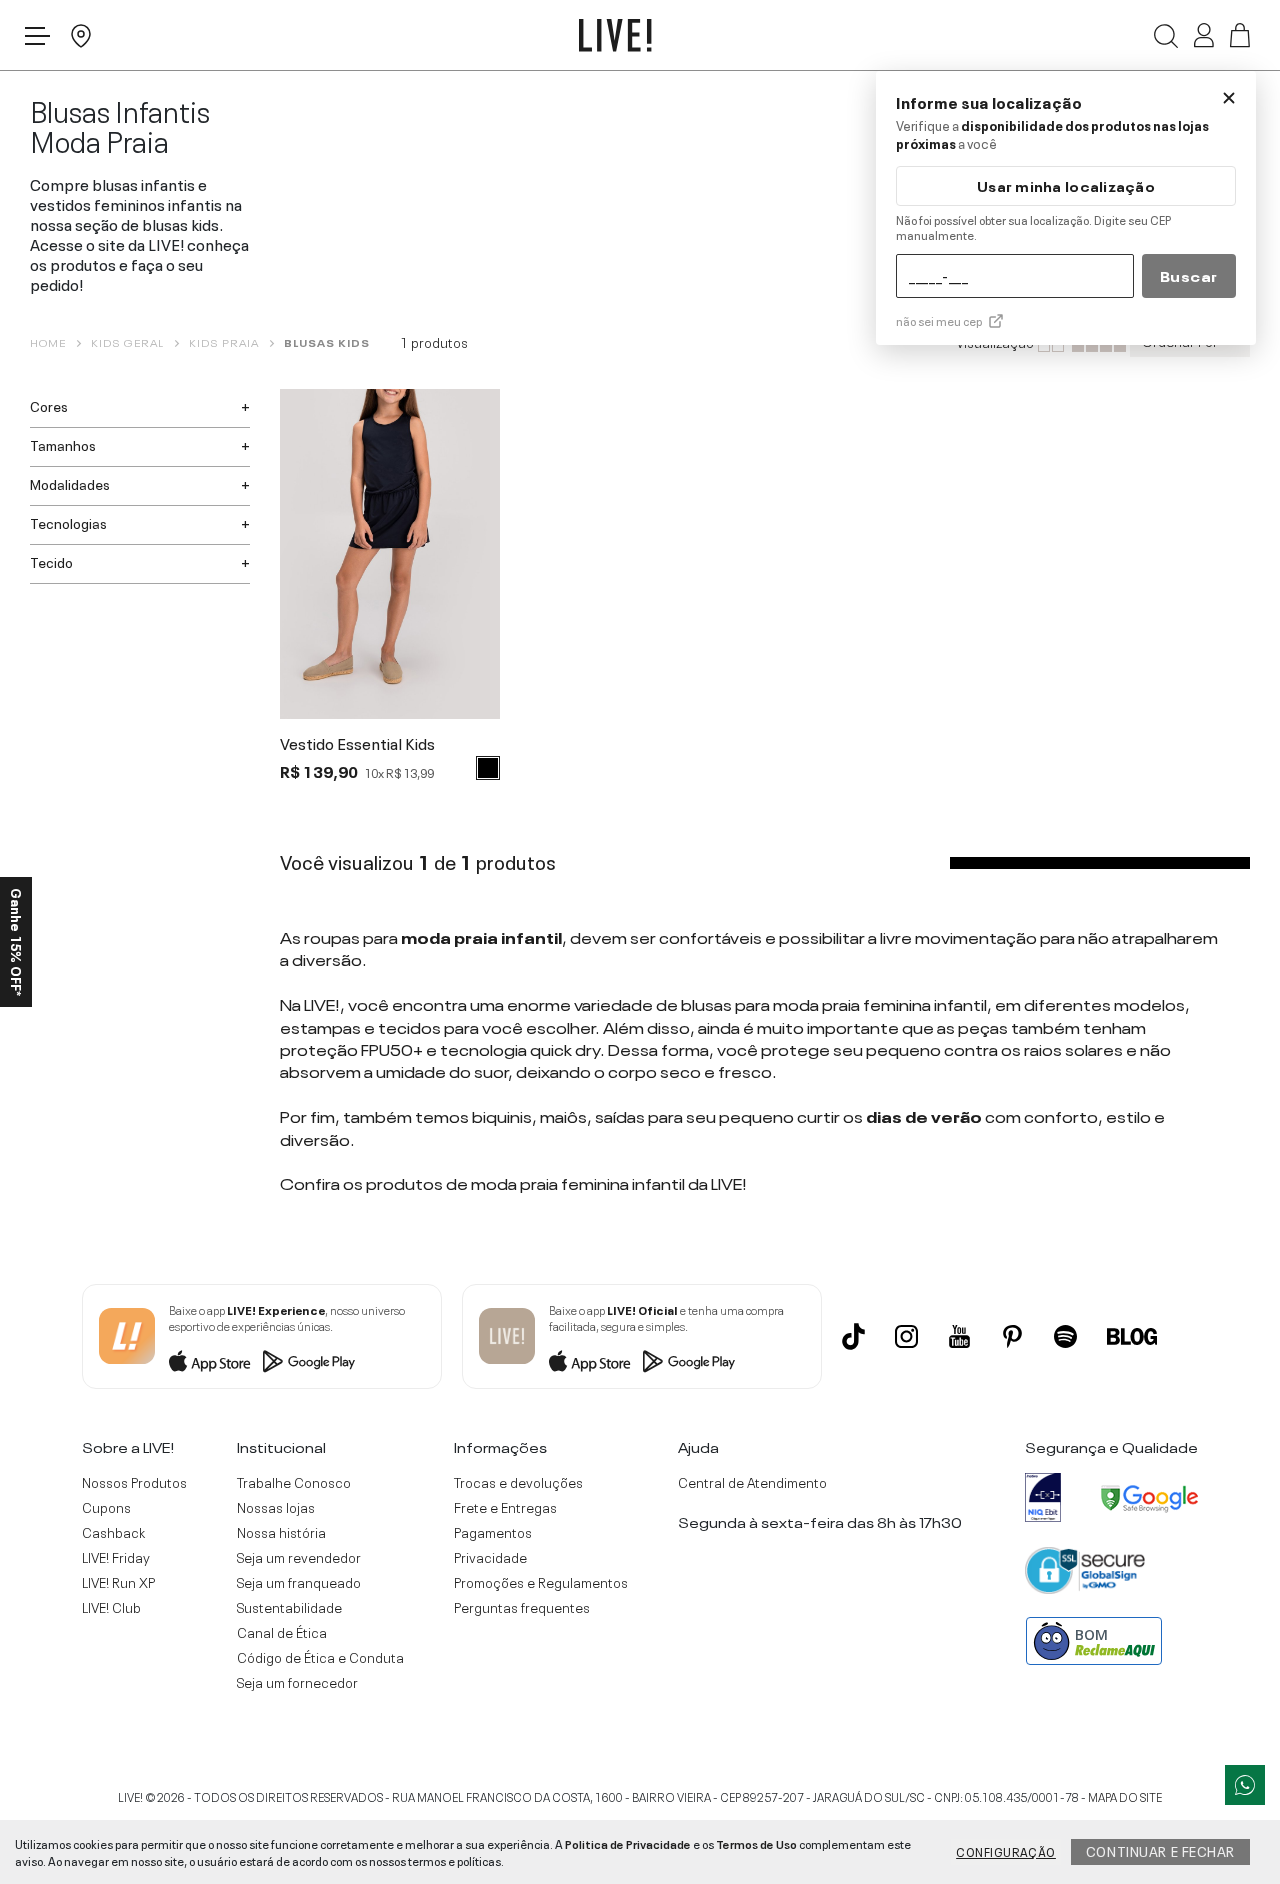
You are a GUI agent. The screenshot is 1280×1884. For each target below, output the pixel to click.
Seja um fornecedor (297, 1682)
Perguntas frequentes (522, 1607)
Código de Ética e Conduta (320, 1657)
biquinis (502, 1115)
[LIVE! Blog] (1132, 1336)
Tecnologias (68, 522)
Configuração (1006, 1851)
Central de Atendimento (752, 1482)
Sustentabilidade (289, 1607)
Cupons (106, 1507)
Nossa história (281, 1532)
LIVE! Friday (116, 1557)
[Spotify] (1065, 1336)
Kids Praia (224, 342)
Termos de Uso (756, 1843)
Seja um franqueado (299, 1582)
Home (48, 342)
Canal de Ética (282, 1632)
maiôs (563, 1115)
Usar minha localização (1066, 185)
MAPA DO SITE (1125, 1796)
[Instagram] (906, 1336)
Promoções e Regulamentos (541, 1582)
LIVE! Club (111, 1607)
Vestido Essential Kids (357, 744)
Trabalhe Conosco (294, 1482)
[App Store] (210, 1361)
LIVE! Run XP (118, 1582)
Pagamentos (493, 1532)
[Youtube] (959, 1336)
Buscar (1189, 275)
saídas (620, 1115)
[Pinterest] (1012, 1336)
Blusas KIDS (327, 342)
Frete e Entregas (505, 1507)
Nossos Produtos (134, 1482)
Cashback (113, 1532)
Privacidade (490, 1557)
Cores (49, 405)
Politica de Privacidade (628, 1843)
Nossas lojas (276, 1507)
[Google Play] (309, 1361)
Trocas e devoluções (518, 1482)
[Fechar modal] (1229, 98)
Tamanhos (63, 444)
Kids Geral (127, 342)
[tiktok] (853, 1336)
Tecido (51, 561)
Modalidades (70, 483)
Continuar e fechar (1160, 1850)
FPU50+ (392, 1048)
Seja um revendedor (299, 1557)
